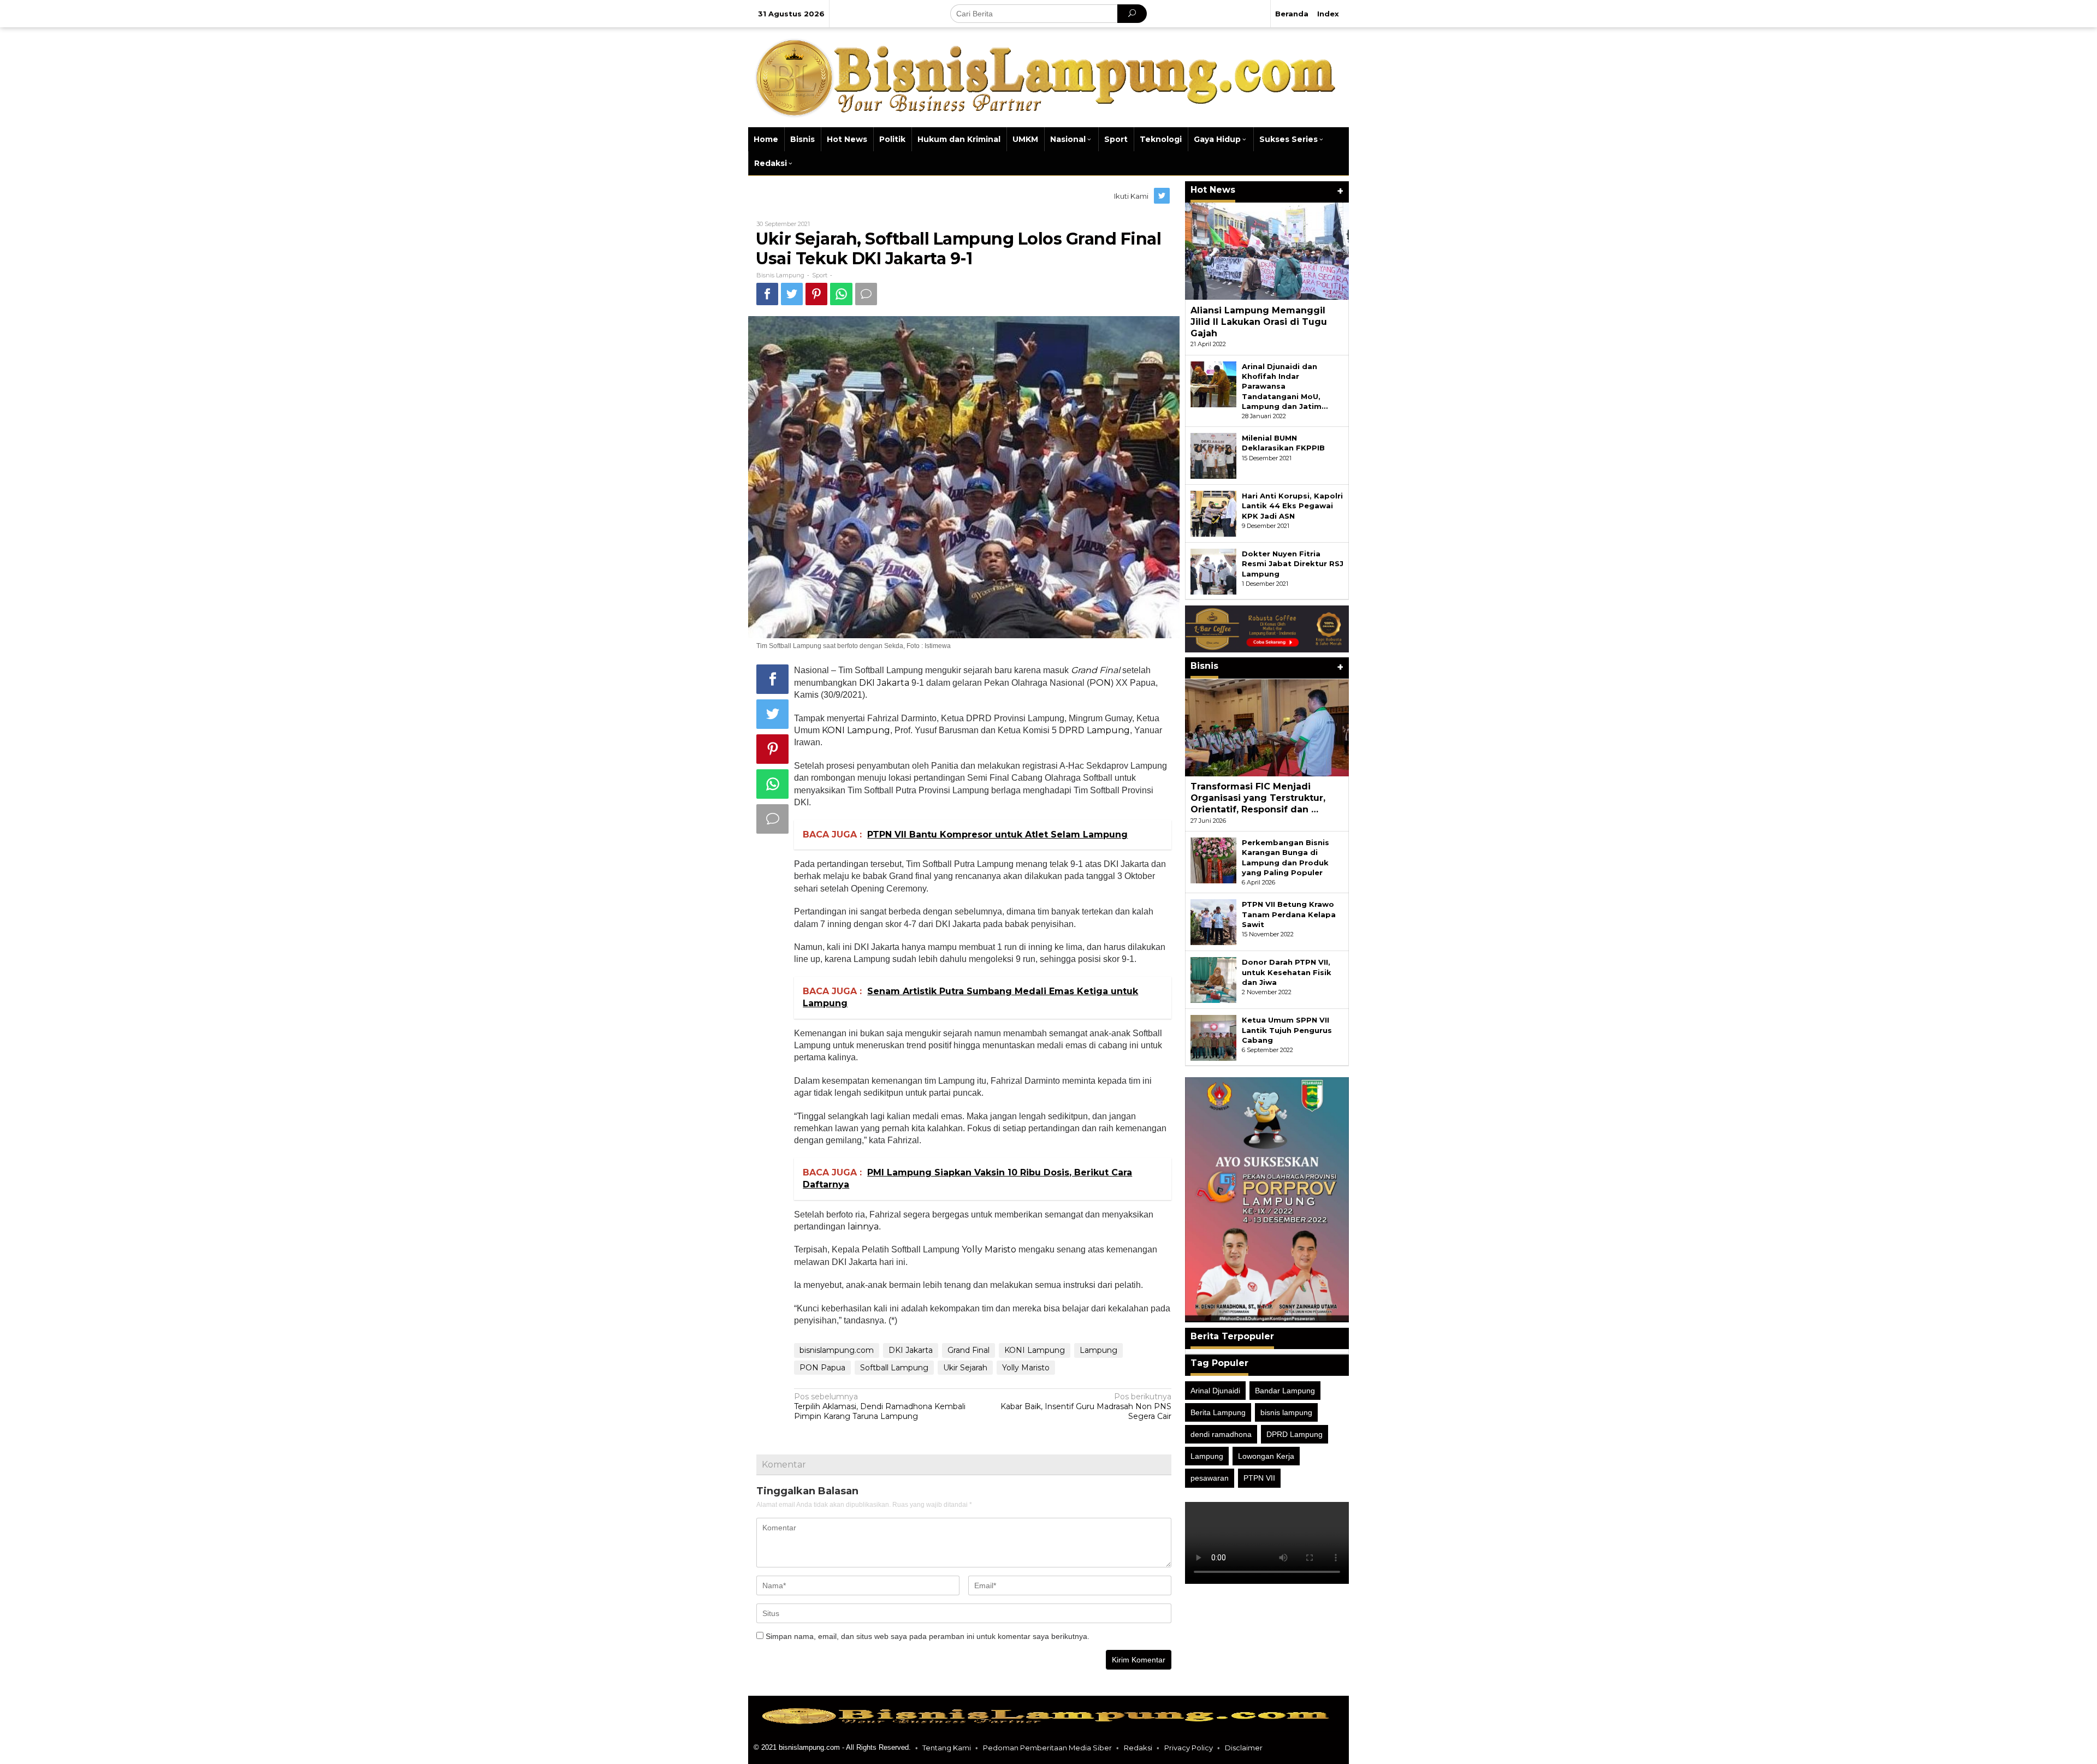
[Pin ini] (816, 294)
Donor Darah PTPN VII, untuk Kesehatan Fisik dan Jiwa (1287, 972)
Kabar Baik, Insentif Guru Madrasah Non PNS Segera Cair (1086, 1406)
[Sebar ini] (767, 294)
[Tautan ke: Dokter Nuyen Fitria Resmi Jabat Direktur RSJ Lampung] (1213, 571)
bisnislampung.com (837, 1350)
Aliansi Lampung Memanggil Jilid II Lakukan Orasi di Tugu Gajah (1259, 322)
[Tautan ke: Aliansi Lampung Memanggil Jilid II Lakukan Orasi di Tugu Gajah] (1267, 251)
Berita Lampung (1218, 1412)
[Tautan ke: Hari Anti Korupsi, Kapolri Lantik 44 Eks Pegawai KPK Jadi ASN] (1213, 513)
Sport (820, 275)
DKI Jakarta (884, 683)
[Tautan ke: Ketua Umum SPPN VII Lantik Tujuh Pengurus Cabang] (1213, 1037)
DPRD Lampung (1295, 1434)
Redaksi (1138, 1748)
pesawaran (1210, 1478)
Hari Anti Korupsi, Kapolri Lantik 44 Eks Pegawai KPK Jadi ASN (1292, 506)
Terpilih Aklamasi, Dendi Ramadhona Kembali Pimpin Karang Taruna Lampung (880, 1406)
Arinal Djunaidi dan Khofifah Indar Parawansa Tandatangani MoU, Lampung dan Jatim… (1285, 386)
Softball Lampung (894, 1368)
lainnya (863, 1227)
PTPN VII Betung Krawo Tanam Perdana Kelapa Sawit (1289, 914)
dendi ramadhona (1221, 1434)
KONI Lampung (856, 730)
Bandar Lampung (1285, 1391)
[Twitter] (1163, 196)
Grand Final (968, 1350)
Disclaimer (1244, 1748)
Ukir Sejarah (965, 1368)
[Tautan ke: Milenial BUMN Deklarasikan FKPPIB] (1213, 455)
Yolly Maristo (989, 1249)
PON (1100, 683)
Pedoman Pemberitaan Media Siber (1047, 1748)
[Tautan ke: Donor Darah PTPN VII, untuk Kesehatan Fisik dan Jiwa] (1213, 979)
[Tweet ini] (792, 294)
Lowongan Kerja (1266, 1456)
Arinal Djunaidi (1215, 1391)
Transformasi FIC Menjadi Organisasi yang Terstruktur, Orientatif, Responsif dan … (1258, 798)
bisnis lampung (1286, 1412)
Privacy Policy (1189, 1748)
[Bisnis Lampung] (1048, 76)
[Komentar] (866, 294)
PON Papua (822, 1368)
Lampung (1108, 730)
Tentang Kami (947, 1748)
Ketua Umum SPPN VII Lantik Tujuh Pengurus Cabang (1287, 1030)
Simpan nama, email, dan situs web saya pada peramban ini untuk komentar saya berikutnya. (928, 1636)
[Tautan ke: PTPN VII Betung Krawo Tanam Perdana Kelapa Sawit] (1213, 922)
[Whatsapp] (841, 294)
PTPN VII (1259, 1478)
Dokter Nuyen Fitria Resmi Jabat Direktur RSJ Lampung (1293, 563)
